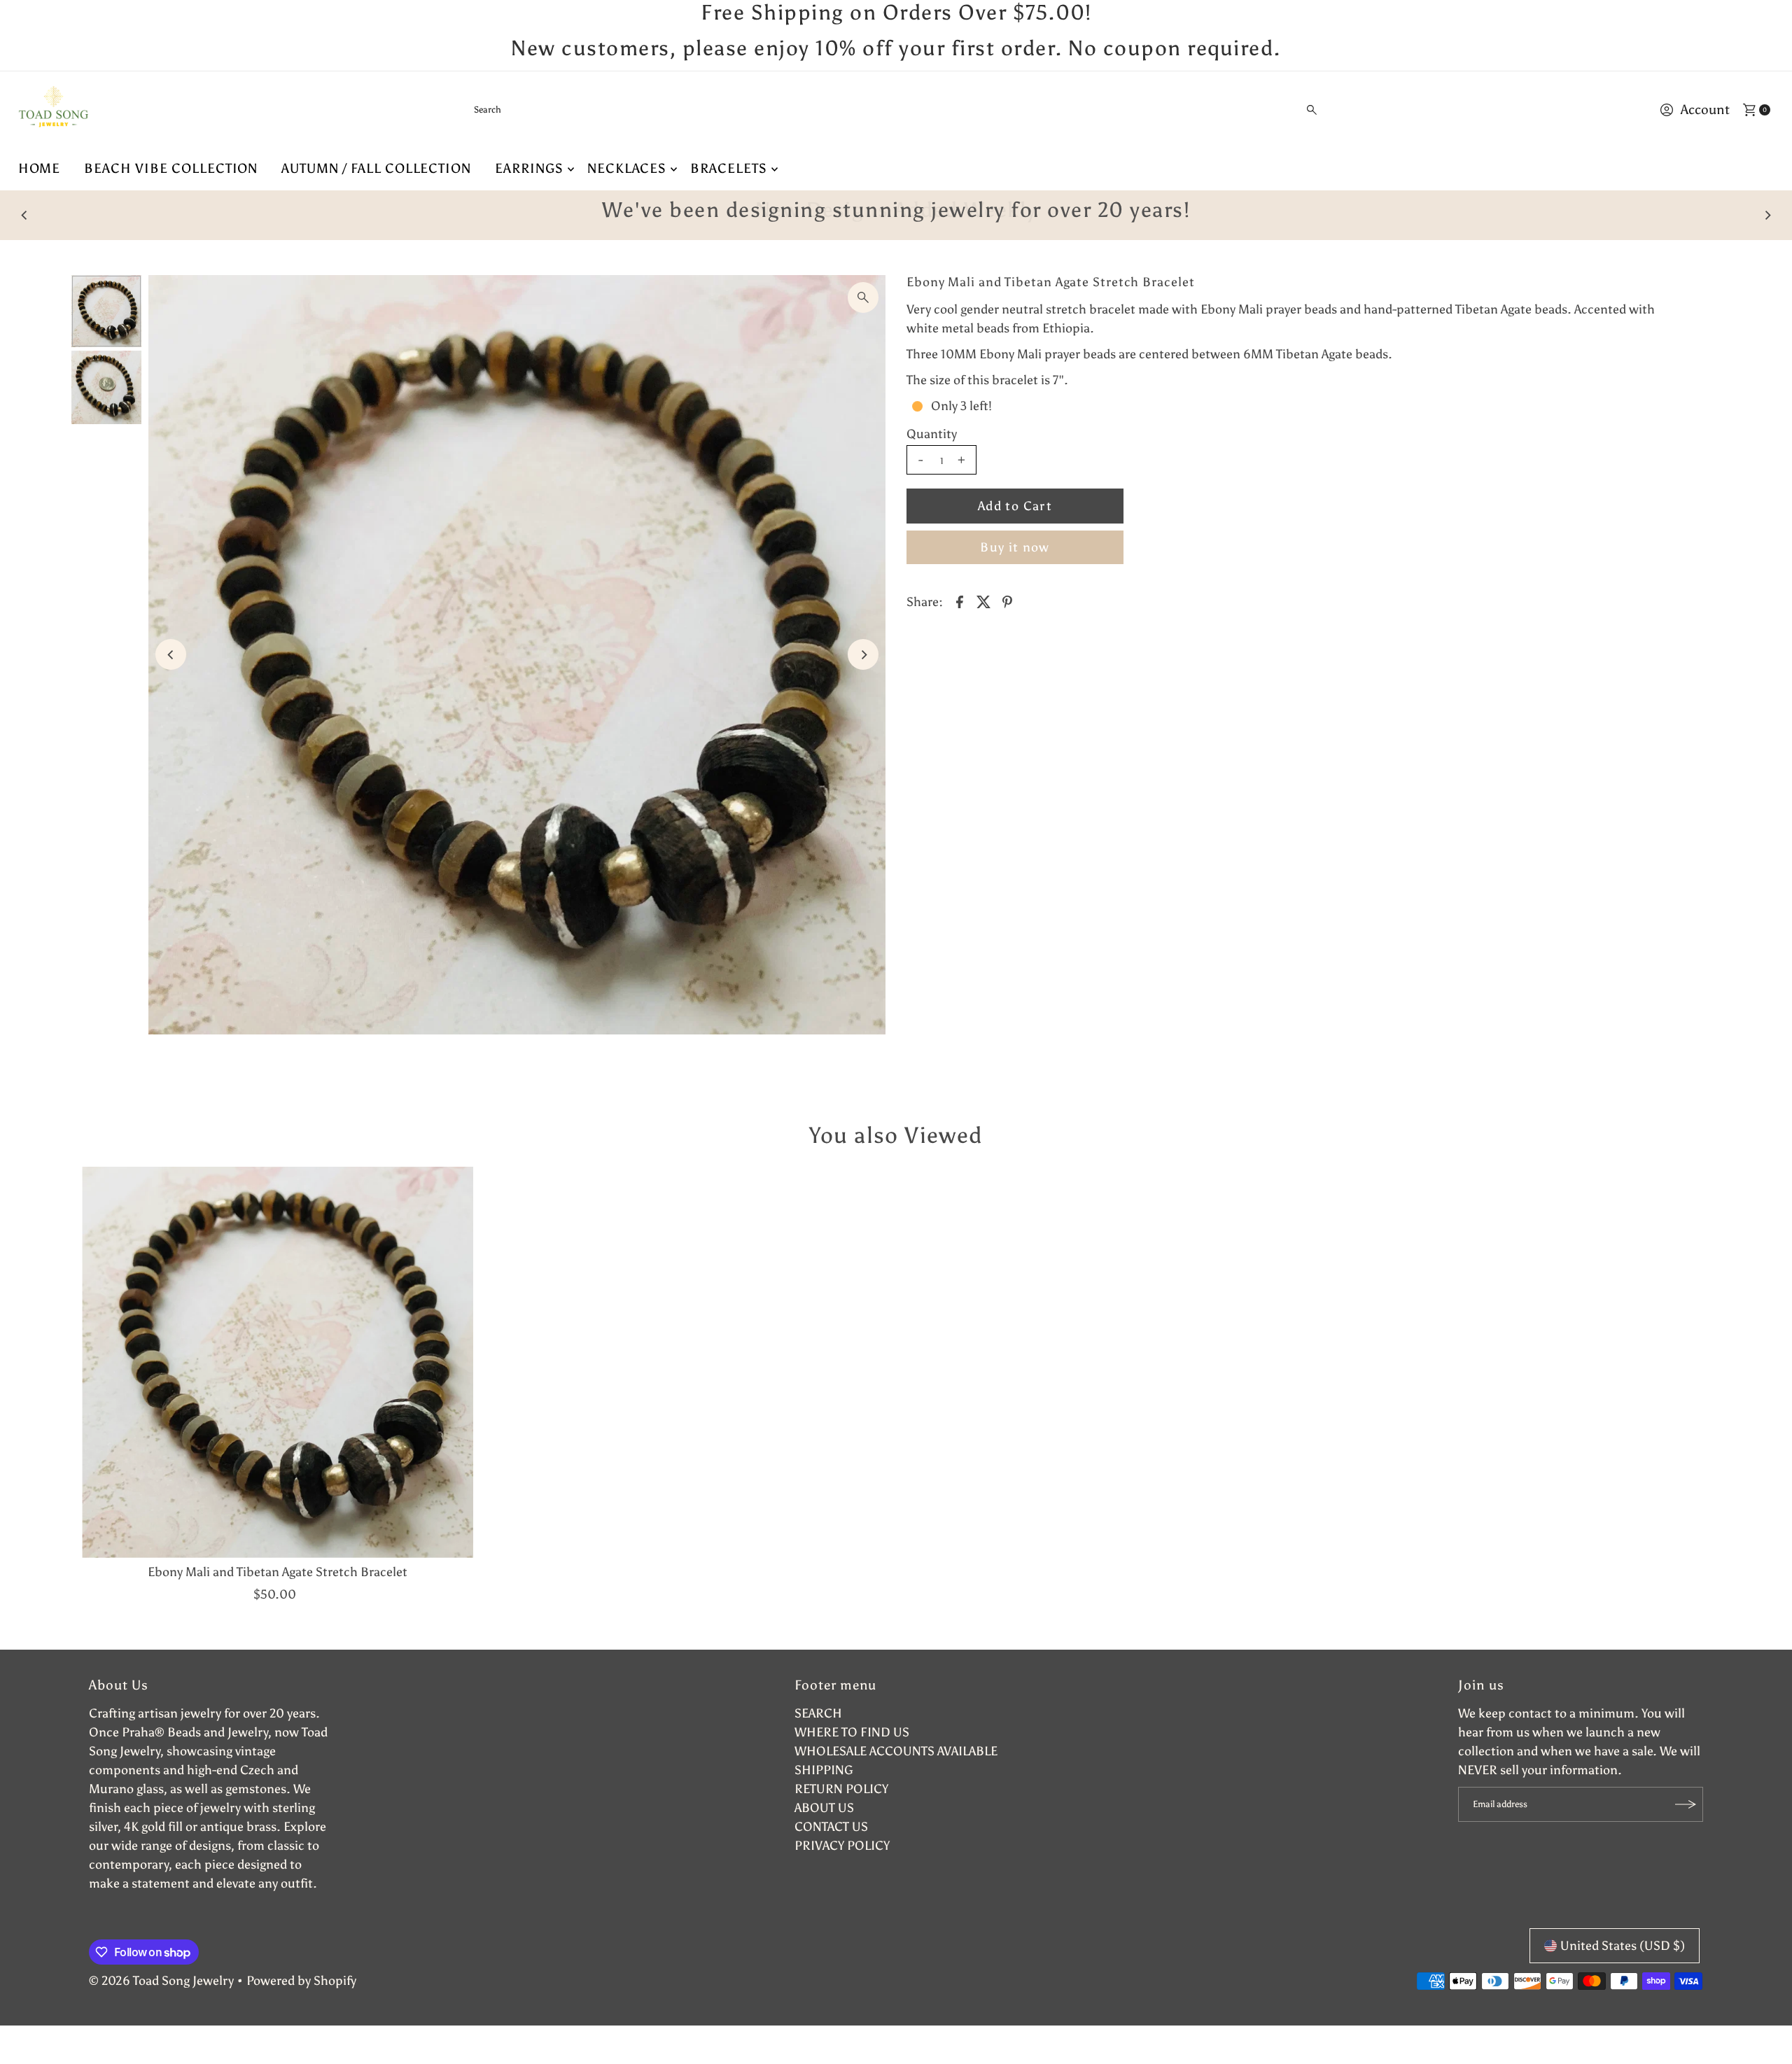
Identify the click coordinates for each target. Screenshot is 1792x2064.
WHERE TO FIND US (852, 1732)
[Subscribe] (1686, 1804)
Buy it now (1015, 547)
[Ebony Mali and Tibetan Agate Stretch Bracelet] (278, 1362)
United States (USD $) (1623, 1946)
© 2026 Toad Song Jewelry (161, 1981)
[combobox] (896, 110)
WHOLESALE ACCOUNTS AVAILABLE (896, 1751)
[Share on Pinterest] (1007, 601)
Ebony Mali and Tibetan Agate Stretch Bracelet (278, 1572)
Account (1705, 110)
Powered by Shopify (301, 1981)
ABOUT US (824, 1808)
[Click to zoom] (863, 297)
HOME (40, 168)
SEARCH (818, 1713)
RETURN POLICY (841, 1789)
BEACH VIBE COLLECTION (171, 168)
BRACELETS (729, 168)
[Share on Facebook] (960, 601)
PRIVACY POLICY (842, 1846)
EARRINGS (529, 168)
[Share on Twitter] (983, 601)
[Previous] (25, 215)
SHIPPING (824, 1770)
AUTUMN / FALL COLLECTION (376, 168)
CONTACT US (831, 1827)
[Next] (1767, 215)
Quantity (932, 434)
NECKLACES (627, 168)
